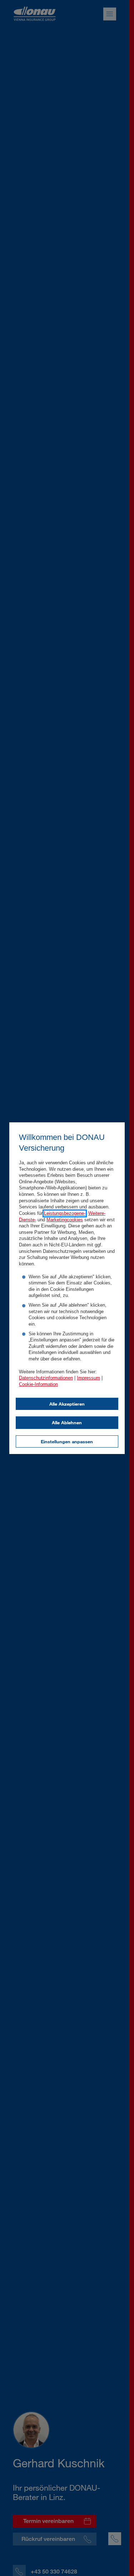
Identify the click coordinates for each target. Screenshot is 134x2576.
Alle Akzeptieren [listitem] (67, 1404)
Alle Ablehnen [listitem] (67, 1422)
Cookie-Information (38, 1384)
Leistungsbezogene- (65, 1213)
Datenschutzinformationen (46, 1378)
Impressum (88, 1378)
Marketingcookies (65, 1220)
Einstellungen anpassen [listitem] (67, 1441)
